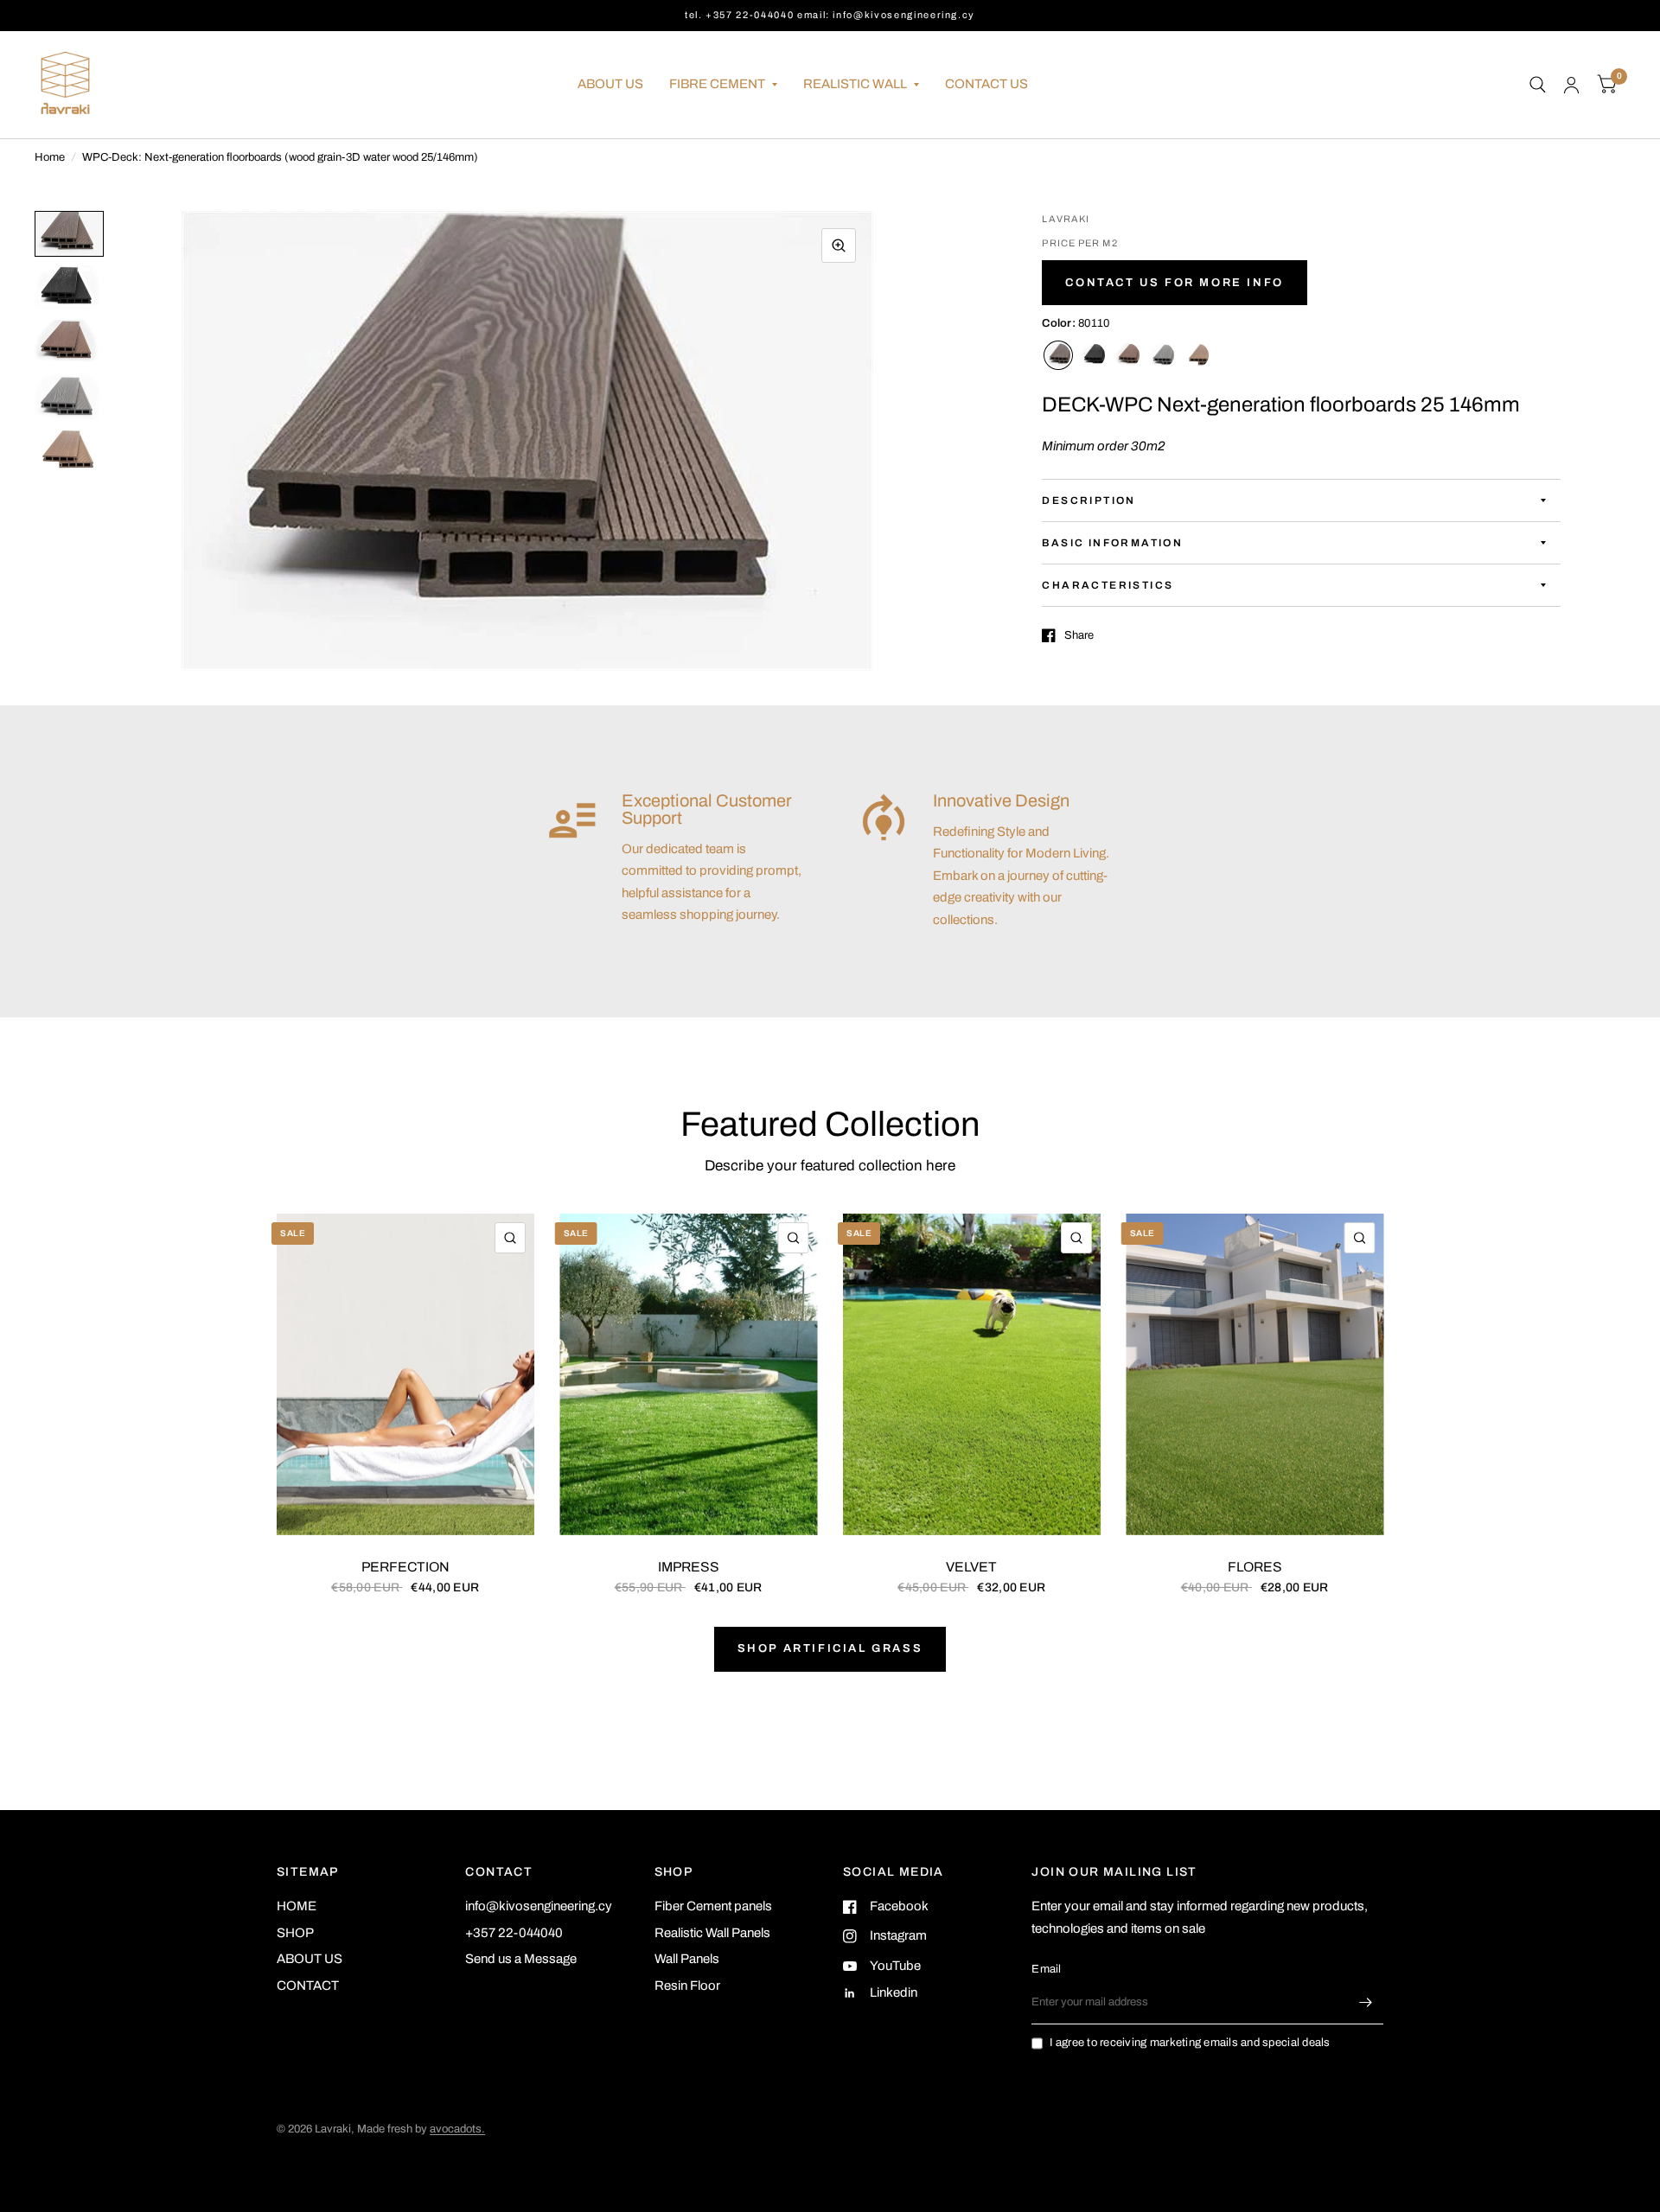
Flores (1255, 1567)
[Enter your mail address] (1366, 2002)
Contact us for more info (1174, 283)
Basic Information (1112, 543)
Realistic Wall (855, 84)
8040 (1127, 355)
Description (1089, 500)
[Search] (1538, 85)
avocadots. (457, 2129)
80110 (1058, 355)
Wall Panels (687, 1959)
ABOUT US (310, 1959)
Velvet (971, 1567)
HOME (297, 1906)
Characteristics (1108, 585)
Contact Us (986, 84)
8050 (1093, 355)
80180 (1162, 355)
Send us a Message (521, 1959)
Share (1079, 635)
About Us (610, 84)
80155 (1197, 355)
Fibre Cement (717, 84)
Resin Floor (687, 1986)
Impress (689, 1567)
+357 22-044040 (514, 1933)
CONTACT (308, 1986)
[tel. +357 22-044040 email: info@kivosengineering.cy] (830, 15)
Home (50, 157)
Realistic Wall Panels (712, 1933)
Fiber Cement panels (713, 1906)
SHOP (295, 1933)
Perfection (405, 1567)
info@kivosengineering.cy (539, 1906)
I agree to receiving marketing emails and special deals (1190, 2043)
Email (1046, 1969)
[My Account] (1571, 85)
